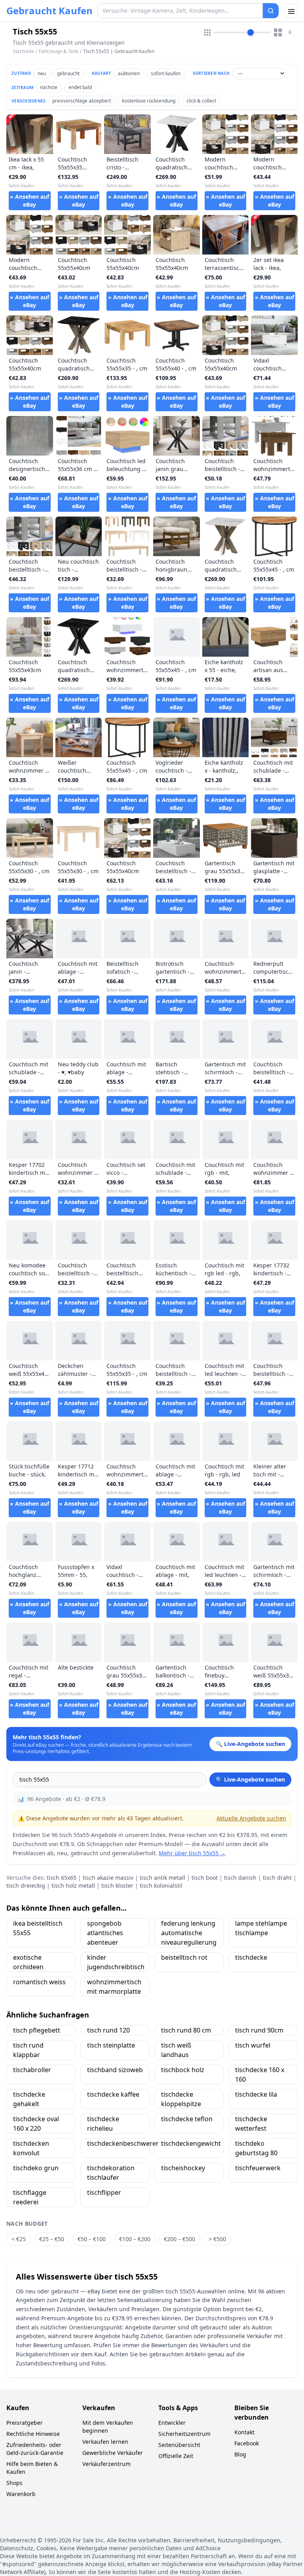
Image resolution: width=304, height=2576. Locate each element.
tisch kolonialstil (161, 1885)
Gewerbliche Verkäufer (113, 2453)
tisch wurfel (253, 2045)
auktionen (129, 73)
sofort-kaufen (166, 73)
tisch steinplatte (111, 2045)
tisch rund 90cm (259, 2030)
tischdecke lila (256, 2094)
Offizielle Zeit (176, 2456)
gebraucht (68, 73)
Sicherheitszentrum (184, 2434)
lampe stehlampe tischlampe (261, 1928)
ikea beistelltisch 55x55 (38, 1928)
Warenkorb (21, 2494)
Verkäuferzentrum (106, 2464)
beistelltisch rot (184, 1957)
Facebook (247, 2443)
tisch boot (205, 1878)
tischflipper (104, 2192)
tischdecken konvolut (31, 2148)
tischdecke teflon (187, 2119)
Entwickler (172, 2423)
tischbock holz (183, 2070)
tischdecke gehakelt (29, 2099)
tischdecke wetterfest (251, 2124)
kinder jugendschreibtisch (116, 1962)
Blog (240, 2454)
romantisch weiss (39, 1982)
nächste (49, 87)
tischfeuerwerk (258, 2168)
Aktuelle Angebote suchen (251, 1818)
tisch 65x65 (62, 1878)
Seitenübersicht (179, 2445)
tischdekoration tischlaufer (111, 2173)
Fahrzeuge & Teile (59, 51)
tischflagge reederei (30, 2197)
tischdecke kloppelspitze (181, 2099)
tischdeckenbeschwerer (118, 2143)
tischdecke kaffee (113, 2094)
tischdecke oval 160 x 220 (36, 2124)
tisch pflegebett (37, 2030)
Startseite (23, 51)
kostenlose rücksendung (149, 101)
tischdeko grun (36, 2168)
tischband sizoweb (115, 2070)
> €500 (217, 2239)
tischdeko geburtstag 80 (256, 2148)
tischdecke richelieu (103, 2124)
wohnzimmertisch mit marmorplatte (114, 1987)
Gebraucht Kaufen (49, 11)
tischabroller (32, 2070)
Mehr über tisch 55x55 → (192, 1853)
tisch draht (277, 1878)
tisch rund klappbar (28, 2050)
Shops (14, 2483)
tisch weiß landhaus (176, 2050)
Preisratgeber (25, 2423)
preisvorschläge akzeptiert (82, 101)
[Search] (271, 11)
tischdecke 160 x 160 (260, 2074)
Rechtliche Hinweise (33, 2434)
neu (42, 73)
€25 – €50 (52, 2239)
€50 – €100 (92, 2239)
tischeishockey (183, 2168)
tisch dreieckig (26, 1885)
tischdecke (251, 1957)
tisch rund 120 (108, 2030)
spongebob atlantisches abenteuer (105, 1933)
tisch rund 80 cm (186, 2030)
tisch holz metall (73, 1885)
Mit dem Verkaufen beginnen (108, 2427)
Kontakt (244, 2432)
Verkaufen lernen (105, 2442)
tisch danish (240, 1878)
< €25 (19, 2239)
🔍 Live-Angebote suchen (250, 1779)
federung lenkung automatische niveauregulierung (189, 1933)
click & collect (201, 101)
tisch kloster (117, 1885)
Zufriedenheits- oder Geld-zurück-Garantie (35, 2449)
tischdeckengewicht (191, 2143)
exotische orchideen (28, 1962)
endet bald (80, 87)
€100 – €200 (135, 2239)
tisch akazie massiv (108, 1878)
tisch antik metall (162, 1878)
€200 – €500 (180, 2239)
